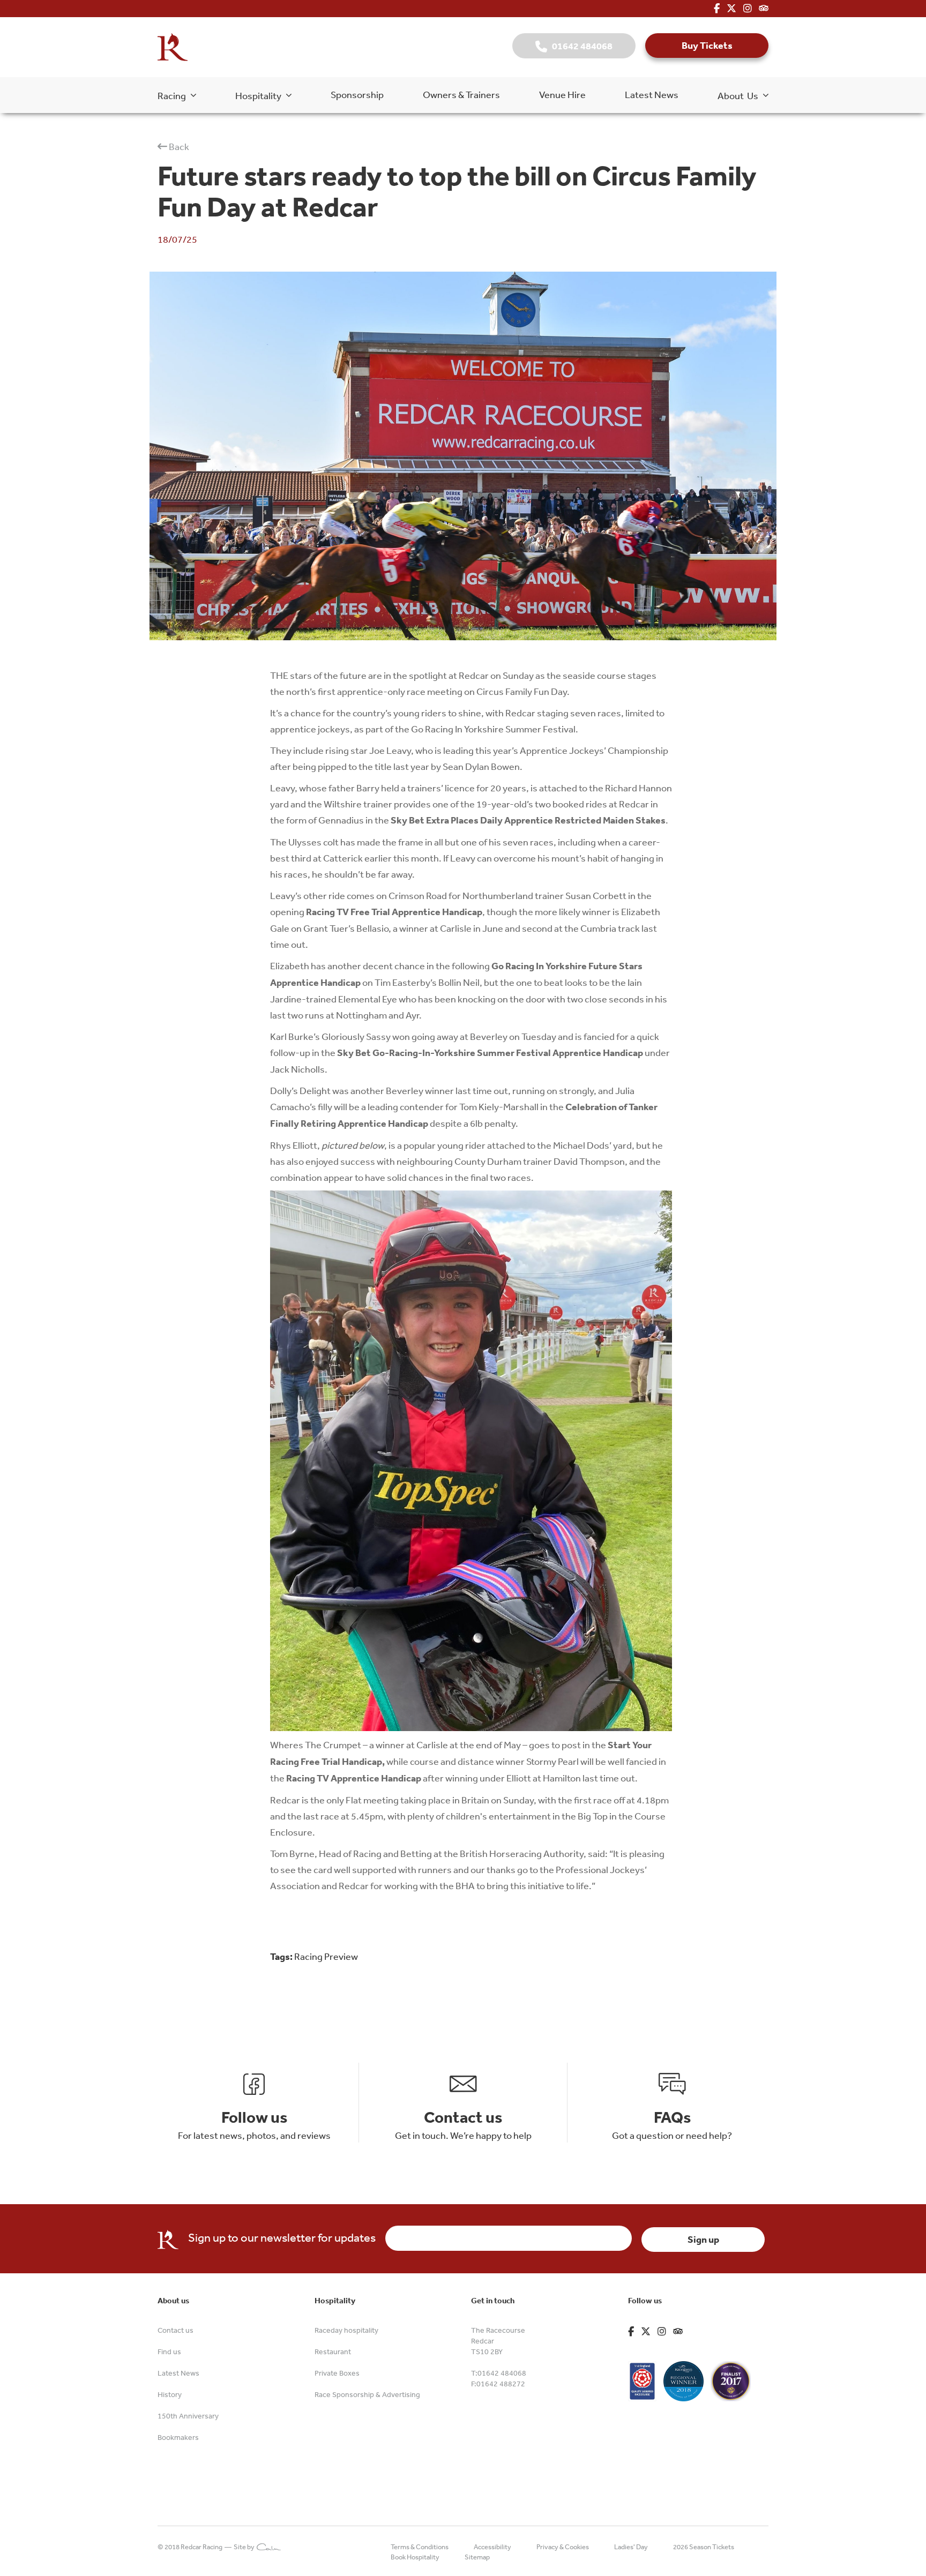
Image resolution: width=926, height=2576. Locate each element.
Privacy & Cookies (563, 2547)
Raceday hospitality (346, 2330)
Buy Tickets (707, 45)
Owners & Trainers (461, 94)
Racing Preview (326, 1956)
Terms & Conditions (420, 2547)
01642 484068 (580, 46)
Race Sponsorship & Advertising (367, 2394)
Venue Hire (562, 94)
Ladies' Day (631, 2547)
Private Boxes (337, 2373)
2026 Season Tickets (704, 2547)
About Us (740, 95)
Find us (169, 2352)
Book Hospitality (415, 2557)
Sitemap (477, 2557)
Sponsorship (357, 94)
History (170, 2394)
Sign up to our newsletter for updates (282, 2237)
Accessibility (492, 2547)
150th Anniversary (188, 2416)
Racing (174, 95)
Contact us (176, 2330)
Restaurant (333, 2352)
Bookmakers (178, 2437)
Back (178, 146)
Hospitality (261, 95)
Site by (245, 2547)
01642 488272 (501, 2384)
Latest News (652, 94)
